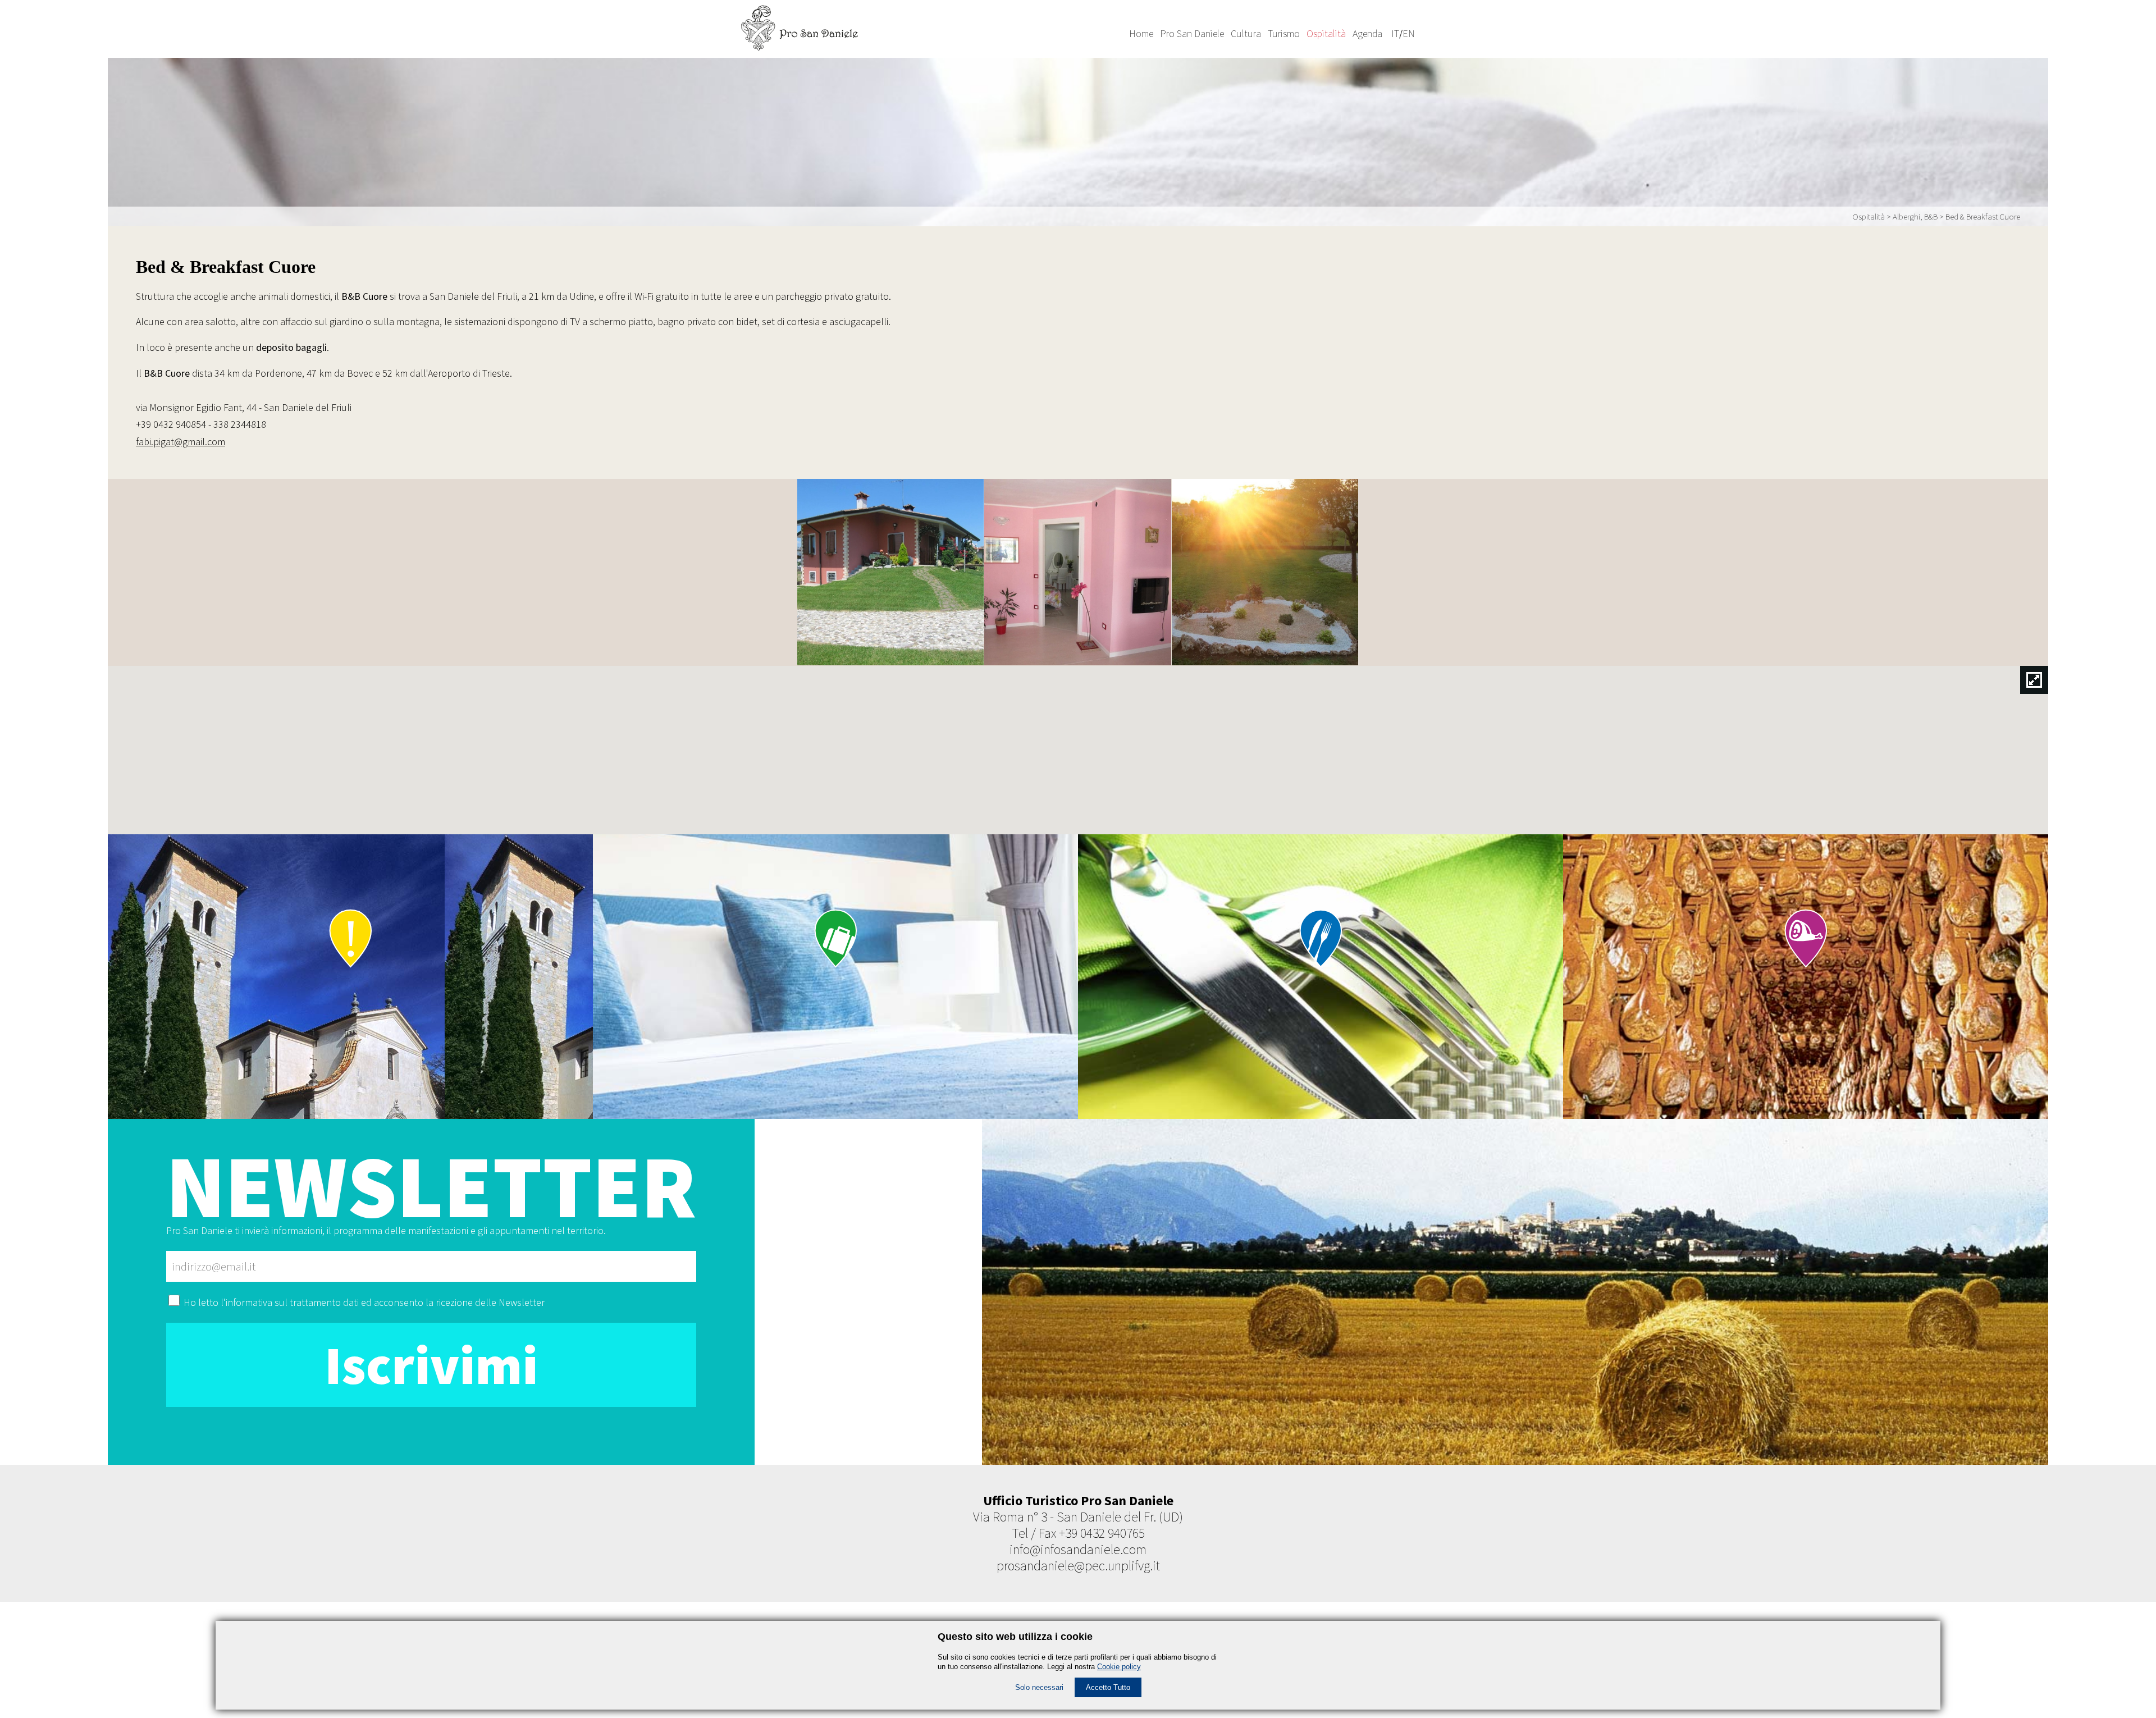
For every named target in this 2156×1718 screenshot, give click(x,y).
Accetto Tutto (1108, 1687)
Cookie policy (1119, 1667)
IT (1395, 33)
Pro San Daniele (1192, 33)
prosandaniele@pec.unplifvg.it (1078, 1566)
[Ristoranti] (1321, 977)
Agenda (1367, 33)
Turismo (1284, 33)
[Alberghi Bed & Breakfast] (835, 977)
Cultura (1246, 33)
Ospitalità (1326, 33)
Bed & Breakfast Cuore (1983, 216)
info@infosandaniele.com (1078, 1549)
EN (1409, 33)
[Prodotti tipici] (350, 977)
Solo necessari (1039, 1687)
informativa (249, 1302)
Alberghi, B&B (1915, 216)
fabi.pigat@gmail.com (181, 442)
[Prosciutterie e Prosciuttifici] (1806, 977)
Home (1141, 33)
